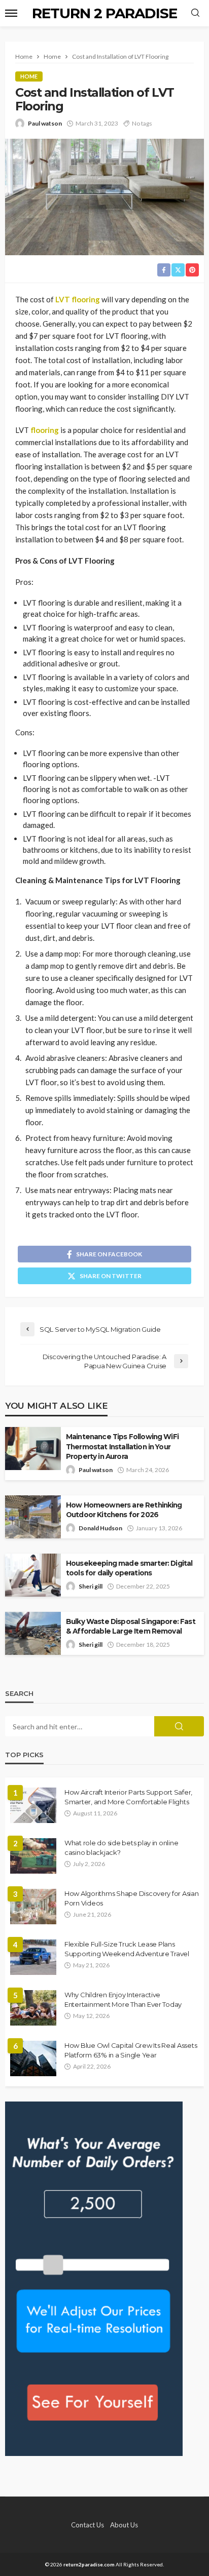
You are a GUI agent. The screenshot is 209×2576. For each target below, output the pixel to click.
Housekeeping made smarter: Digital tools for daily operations (129, 1568)
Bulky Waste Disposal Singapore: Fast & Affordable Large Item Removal (131, 1626)
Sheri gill (91, 1586)
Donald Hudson (100, 1528)
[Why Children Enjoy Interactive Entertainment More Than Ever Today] (33, 2008)
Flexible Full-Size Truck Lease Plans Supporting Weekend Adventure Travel (127, 1949)
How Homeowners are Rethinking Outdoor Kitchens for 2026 (124, 1510)
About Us (124, 2525)
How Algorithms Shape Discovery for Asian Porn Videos (132, 1898)
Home (29, 76)
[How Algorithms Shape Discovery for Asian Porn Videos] (33, 1907)
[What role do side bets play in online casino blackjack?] (33, 1856)
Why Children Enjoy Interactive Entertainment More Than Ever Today (123, 1999)
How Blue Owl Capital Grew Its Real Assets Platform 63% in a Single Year (131, 2050)
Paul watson (45, 123)
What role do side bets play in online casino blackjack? (121, 1847)
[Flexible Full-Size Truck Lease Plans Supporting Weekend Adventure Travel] (33, 1957)
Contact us (88, 2525)
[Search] (195, 13)
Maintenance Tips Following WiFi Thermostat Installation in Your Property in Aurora (122, 1446)
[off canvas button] (11, 13)
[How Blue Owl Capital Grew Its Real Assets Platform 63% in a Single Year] (33, 2058)
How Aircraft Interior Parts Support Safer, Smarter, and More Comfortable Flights (128, 1797)
